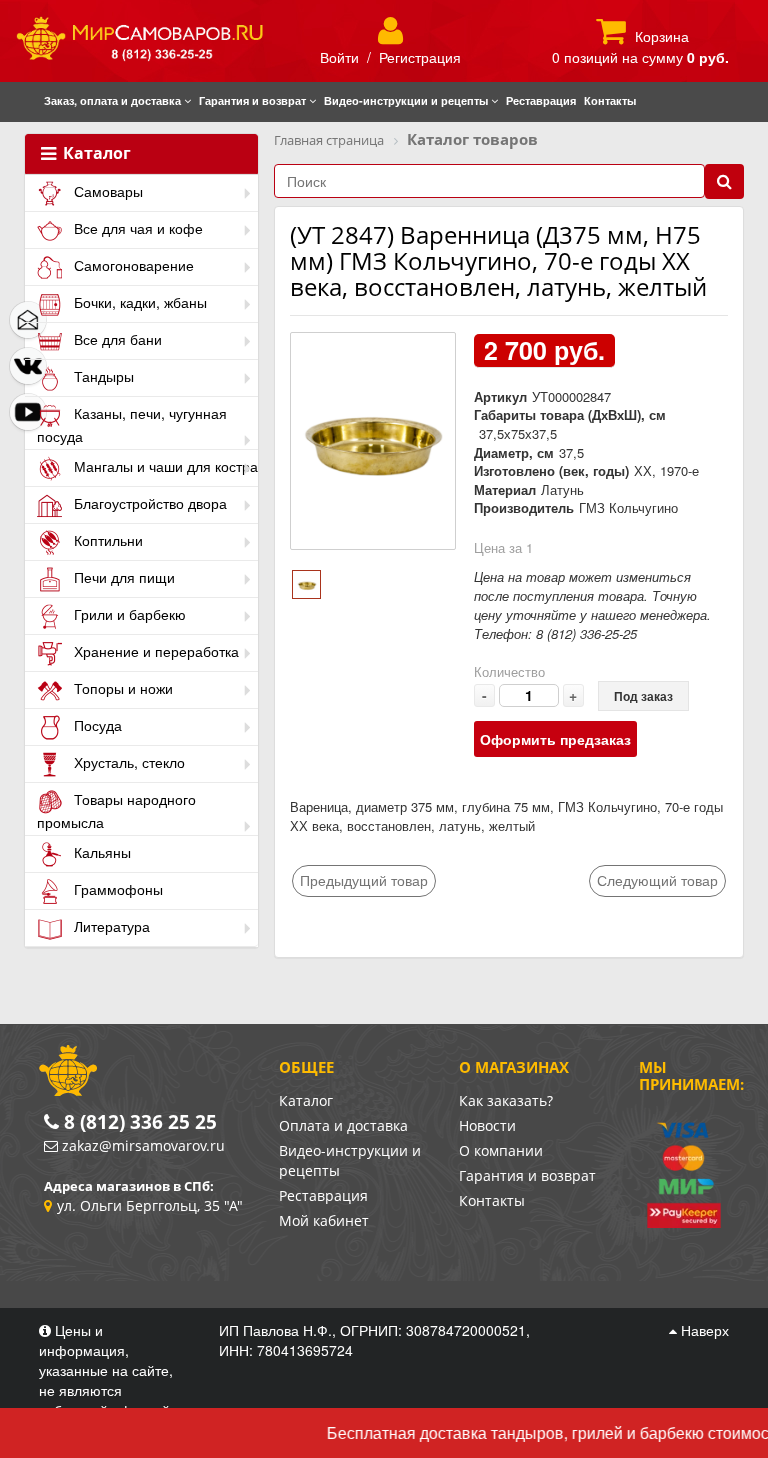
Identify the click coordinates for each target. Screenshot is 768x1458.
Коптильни (106, 540)
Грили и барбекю (128, 614)
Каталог (95, 154)
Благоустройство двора (148, 503)
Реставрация (323, 1195)
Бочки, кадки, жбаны (138, 302)
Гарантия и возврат (527, 1175)
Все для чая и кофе (136, 228)
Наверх (703, 1330)
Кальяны (100, 852)
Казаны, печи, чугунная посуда (132, 424)
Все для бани (116, 339)
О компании (501, 1150)
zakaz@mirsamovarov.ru (143, 1145)
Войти (339, 57)
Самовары (106, 191)
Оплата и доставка (343, 1125)
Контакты (492, 1200)
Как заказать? (506, 1100)
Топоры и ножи (121, 688)
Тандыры (102, 376)
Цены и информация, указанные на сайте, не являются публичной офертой (106, 1370)
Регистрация (420, 57)
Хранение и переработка (154, 651)
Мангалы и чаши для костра (164, 466)
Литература (110, 926)
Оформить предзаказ (555, 739)
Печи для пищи (122, 577)
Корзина (662, 36)
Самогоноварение (132, 265)
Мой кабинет (324, 1220)
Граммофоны (116, 889)
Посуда (96, 725)
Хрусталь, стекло (127, 762)
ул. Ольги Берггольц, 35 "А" (150, 1205)
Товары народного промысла (116, 810)
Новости (487, 1125)
